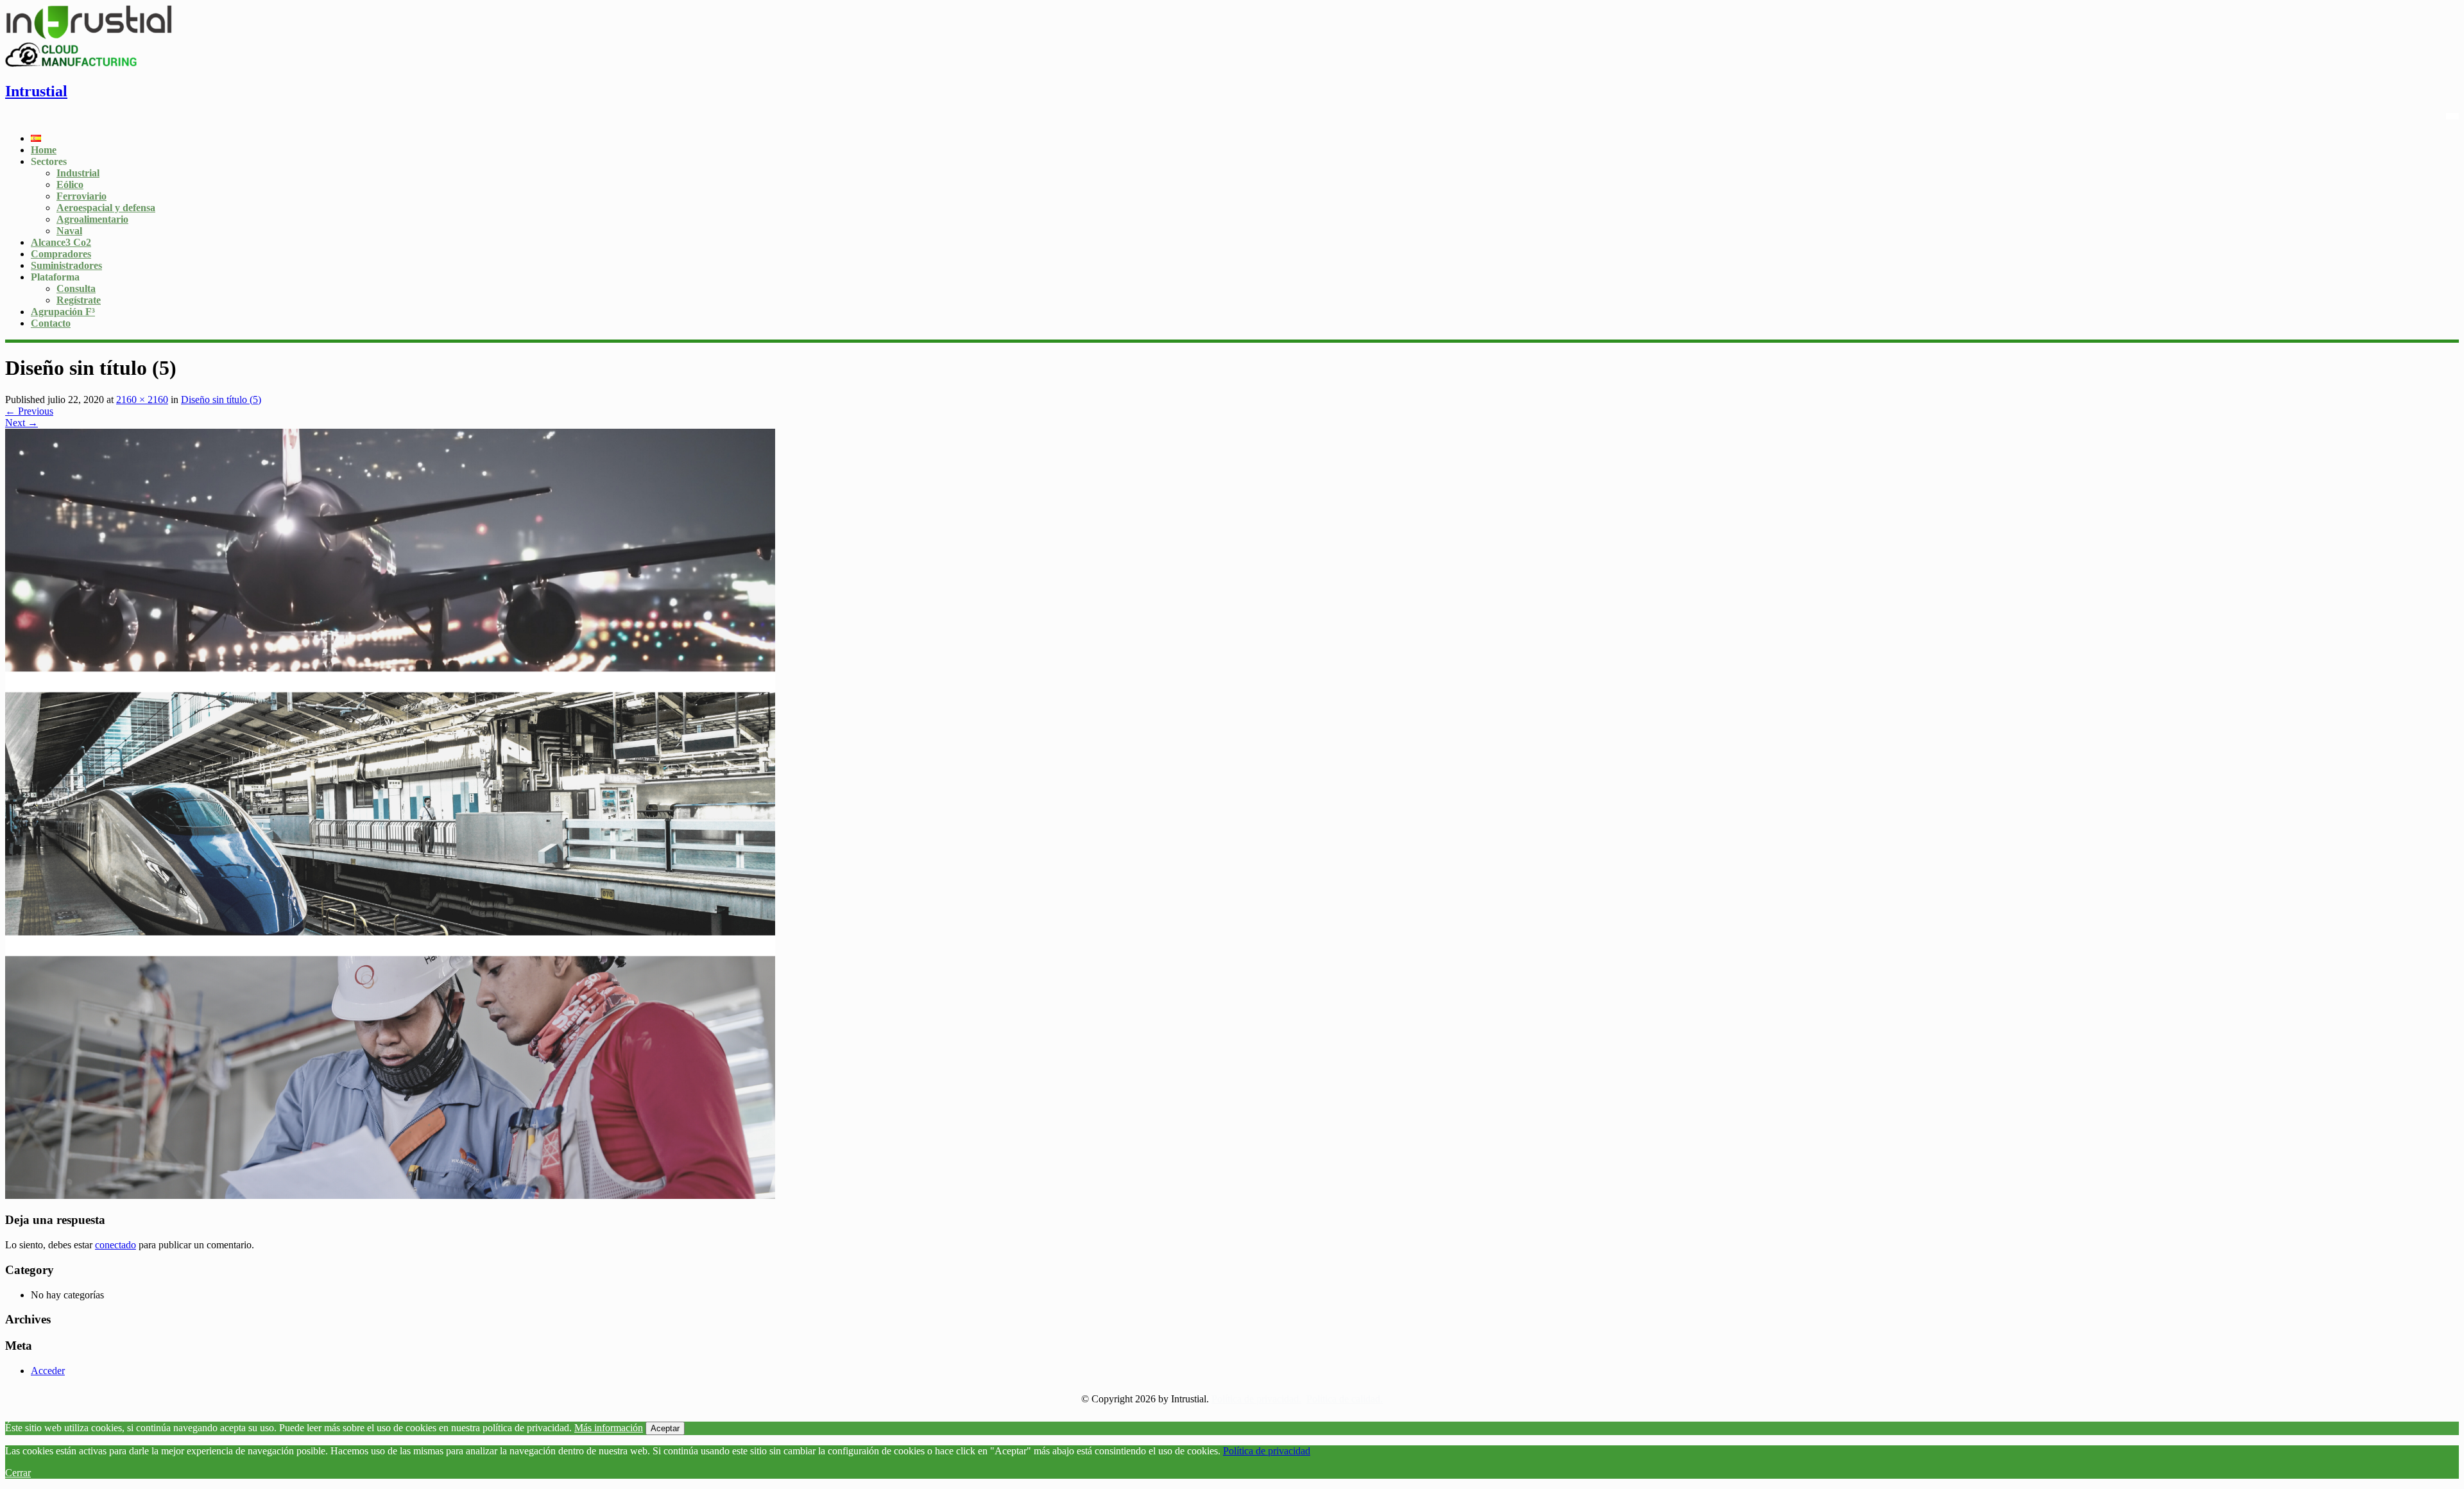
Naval (69, 231)
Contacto (51, 323)
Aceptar (665, 1428)
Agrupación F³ (63, 312)
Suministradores (66, 265)
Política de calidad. (1345, 1399)
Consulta (76, 288)
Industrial (78, 173)
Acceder (48, 1371)
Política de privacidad (1267, 1451)
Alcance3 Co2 (61, 242)
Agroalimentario (92, 219)
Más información (609, 1428)
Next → (21, 423)
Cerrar (18, 1473)
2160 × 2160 (142, 400)
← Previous (29, 411)
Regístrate (79, 300)
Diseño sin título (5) (221, 400)
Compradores (61, 254)
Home (44, 150)
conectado (116, 1245)
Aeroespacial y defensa (106, 208)
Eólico (70, 185)
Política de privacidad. (1256, 1399)
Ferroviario (81, 196)
